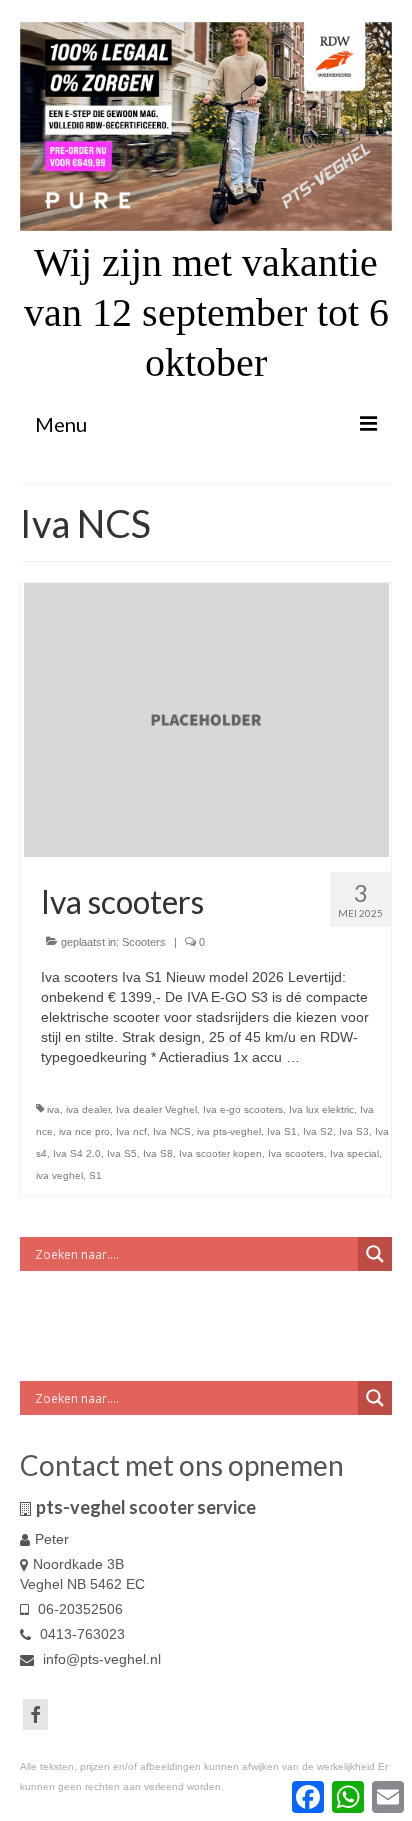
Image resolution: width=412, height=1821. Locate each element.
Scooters (144, 942)
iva (53, 1109)
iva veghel (59, 1175)
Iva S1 (282, 1131)
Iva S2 (318, 1131)
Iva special (354, 1153)
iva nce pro (84, 1131)
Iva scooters (296, 1153)
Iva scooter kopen (220, 1153)
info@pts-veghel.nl (100, 1659)
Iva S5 (122, 1153)
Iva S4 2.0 (77, 1153)
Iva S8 (158, 1153)
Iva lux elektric (321, 1109)
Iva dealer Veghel (156, 1109)
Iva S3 (354, 1131)
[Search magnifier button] (375, 1254)
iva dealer (88, 1109)
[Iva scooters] (206, 719)
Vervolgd (331, 1057)
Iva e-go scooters (243, 1109)
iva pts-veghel (229, 1131)
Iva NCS (172, 1131)
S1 (95, 1175)
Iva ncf (131, 1131)
